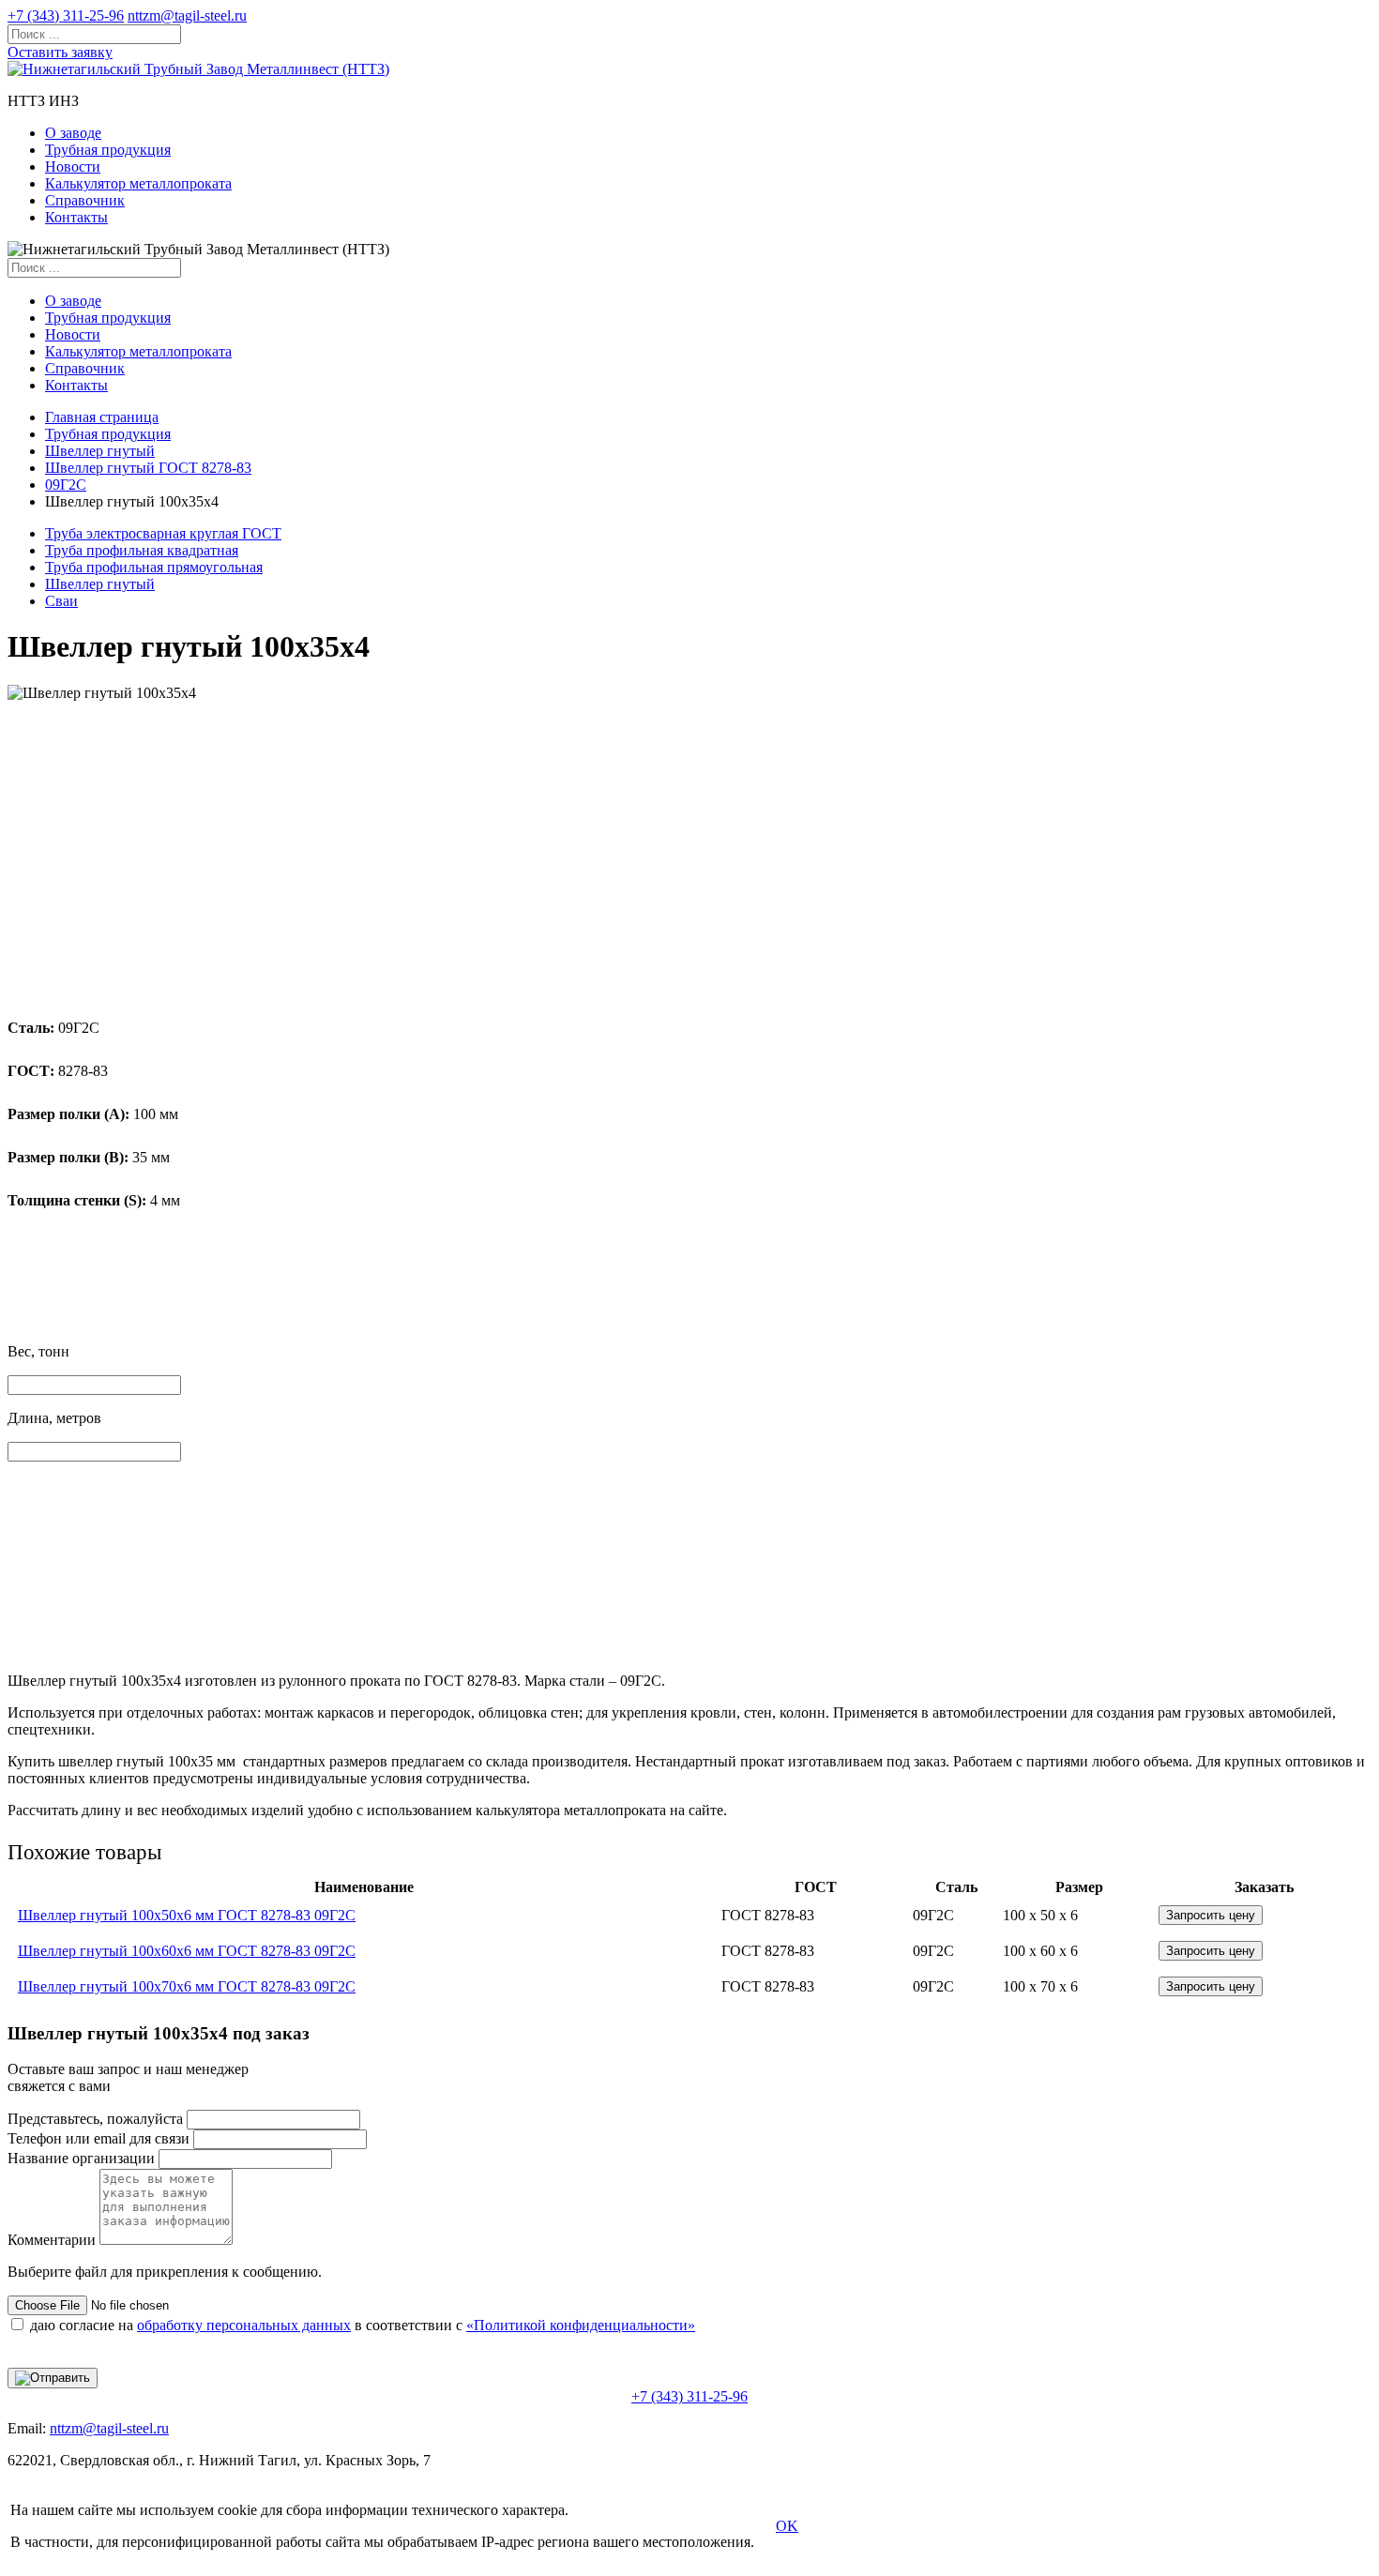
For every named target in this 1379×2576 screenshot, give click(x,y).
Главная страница (102, 417)
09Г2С (66, 485)
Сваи (61, 601)
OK (787, 2526)
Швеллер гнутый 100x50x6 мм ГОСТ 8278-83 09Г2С (187, 1915)
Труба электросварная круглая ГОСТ (163, 533)
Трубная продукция (108, 150)
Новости (73, 167)
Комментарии (52, 2240)
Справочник (85, 200)
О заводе (73, 133)
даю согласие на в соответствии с (363, 2325)
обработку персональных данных (244, 2325)
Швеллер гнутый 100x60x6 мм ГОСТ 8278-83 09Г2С (187, 1951)
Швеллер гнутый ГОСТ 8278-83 (148, 468)
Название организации (81, 2158)
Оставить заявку (60, 52)
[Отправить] (53, 2378)
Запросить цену (1211, 1915)
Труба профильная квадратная (142, 550)
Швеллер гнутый (100, 451)
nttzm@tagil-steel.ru (187, 15)
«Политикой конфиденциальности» (581, 2325)
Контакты (76, 217)
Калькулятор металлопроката (138, 183)
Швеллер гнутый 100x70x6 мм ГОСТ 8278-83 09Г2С (187, 1986)
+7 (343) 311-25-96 (66, 15)
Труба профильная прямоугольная (154, 567)
